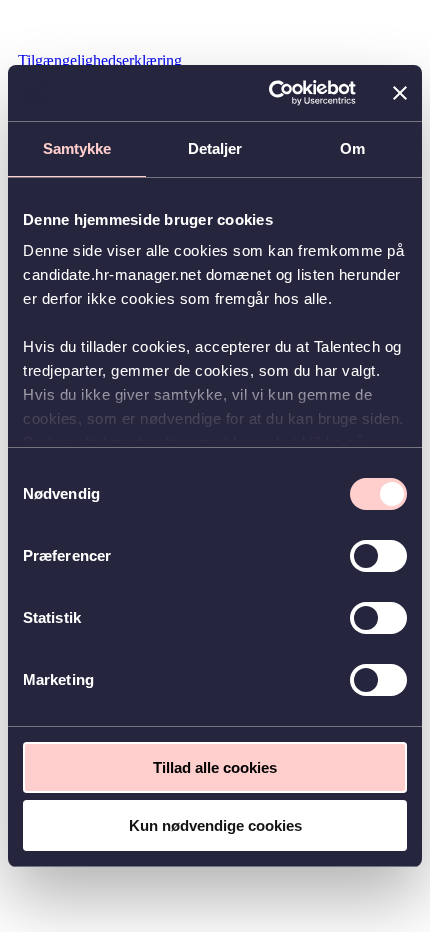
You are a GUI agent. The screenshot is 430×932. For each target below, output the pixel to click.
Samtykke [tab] (77, 148)
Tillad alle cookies (215, 767)
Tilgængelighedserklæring (100, 60)
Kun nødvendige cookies (215, 825)
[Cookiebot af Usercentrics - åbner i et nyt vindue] (270, 93)
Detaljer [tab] (215, 148)
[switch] (378, 556)
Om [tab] (352, 148)
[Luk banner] (400, 93)
